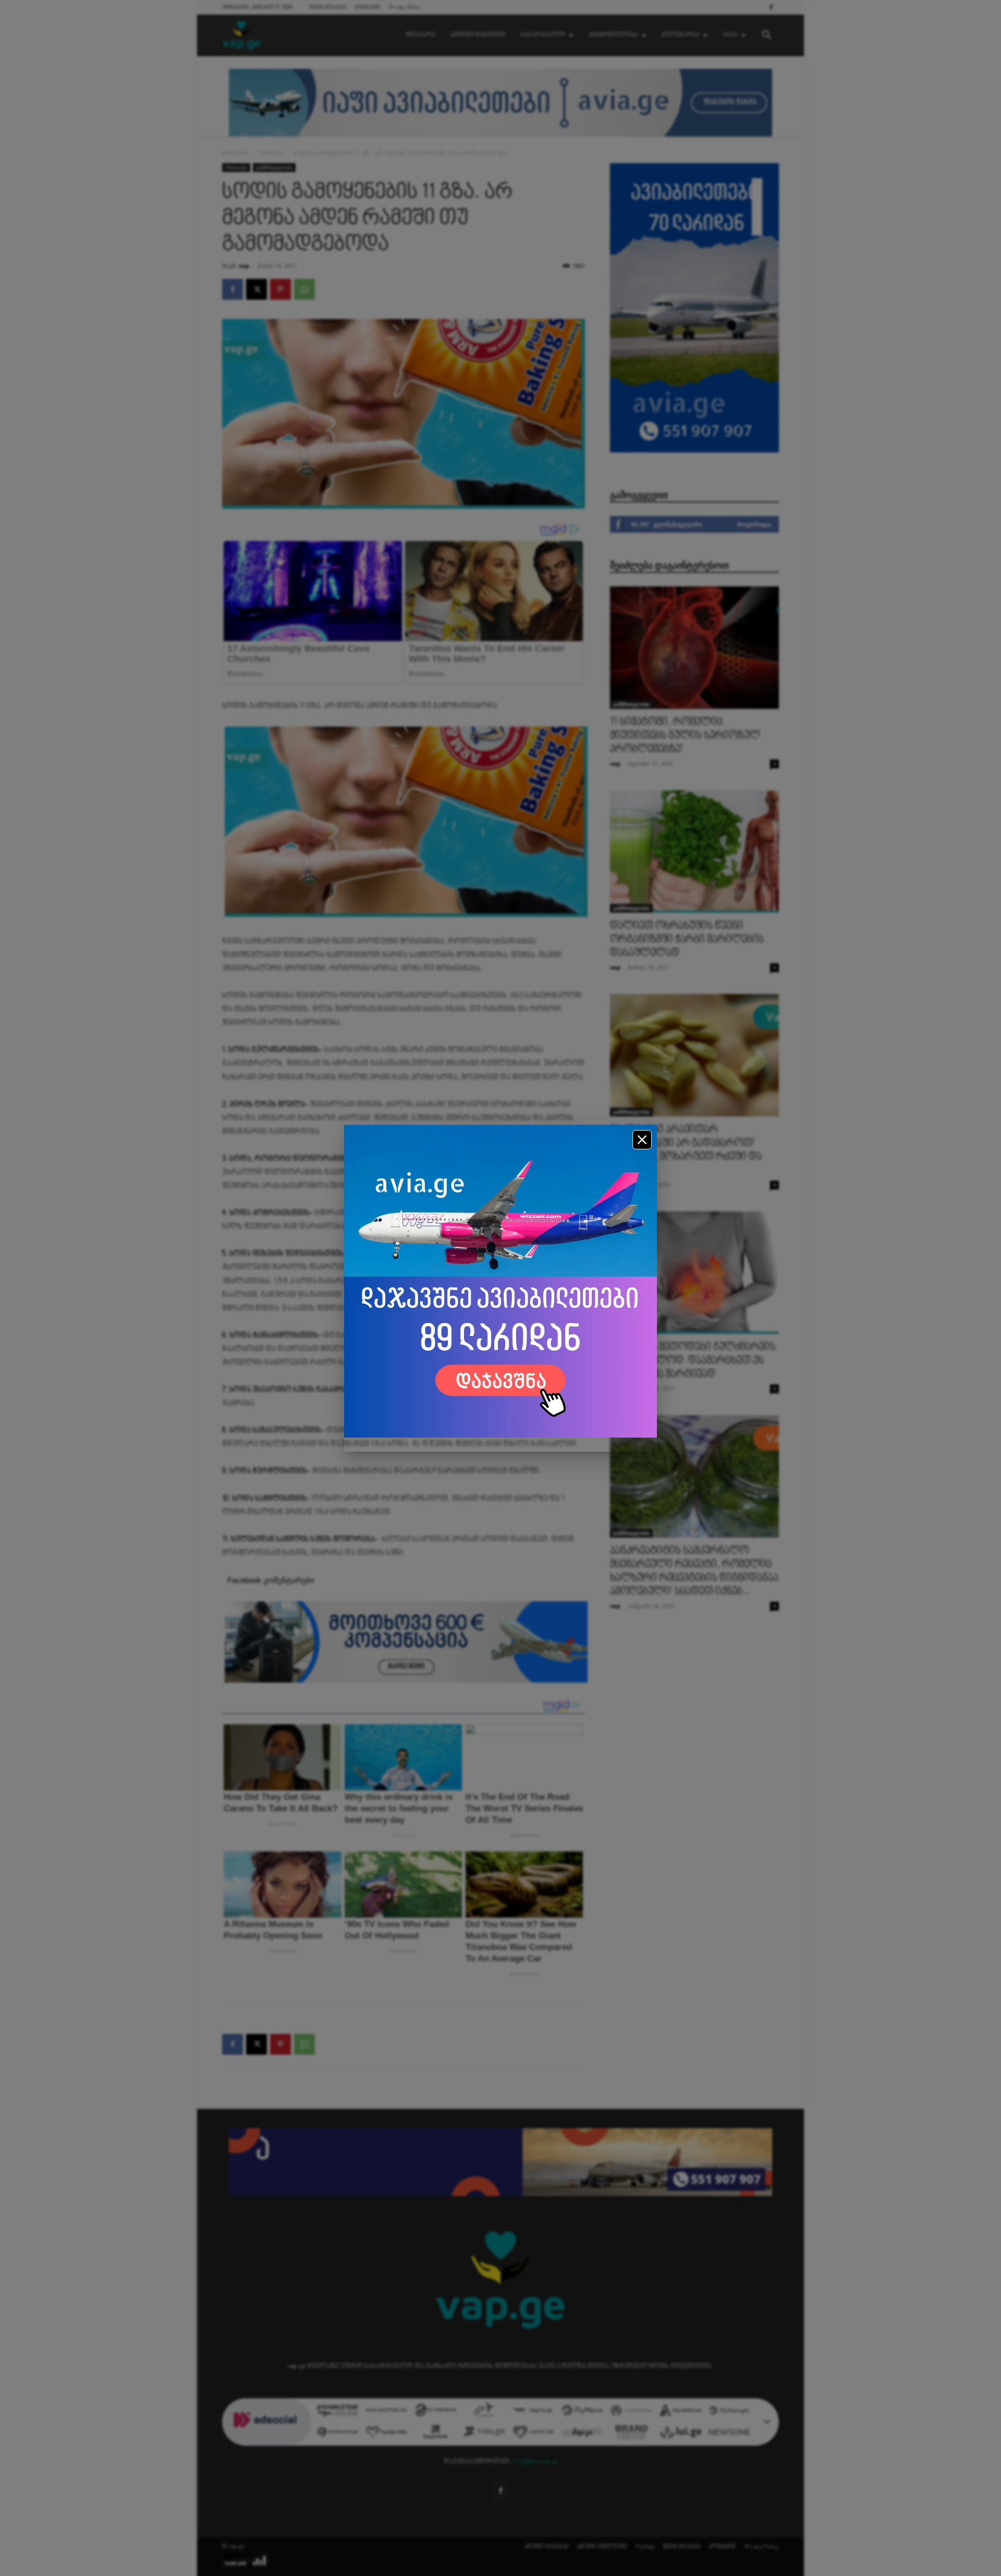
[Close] (642, 1140)
